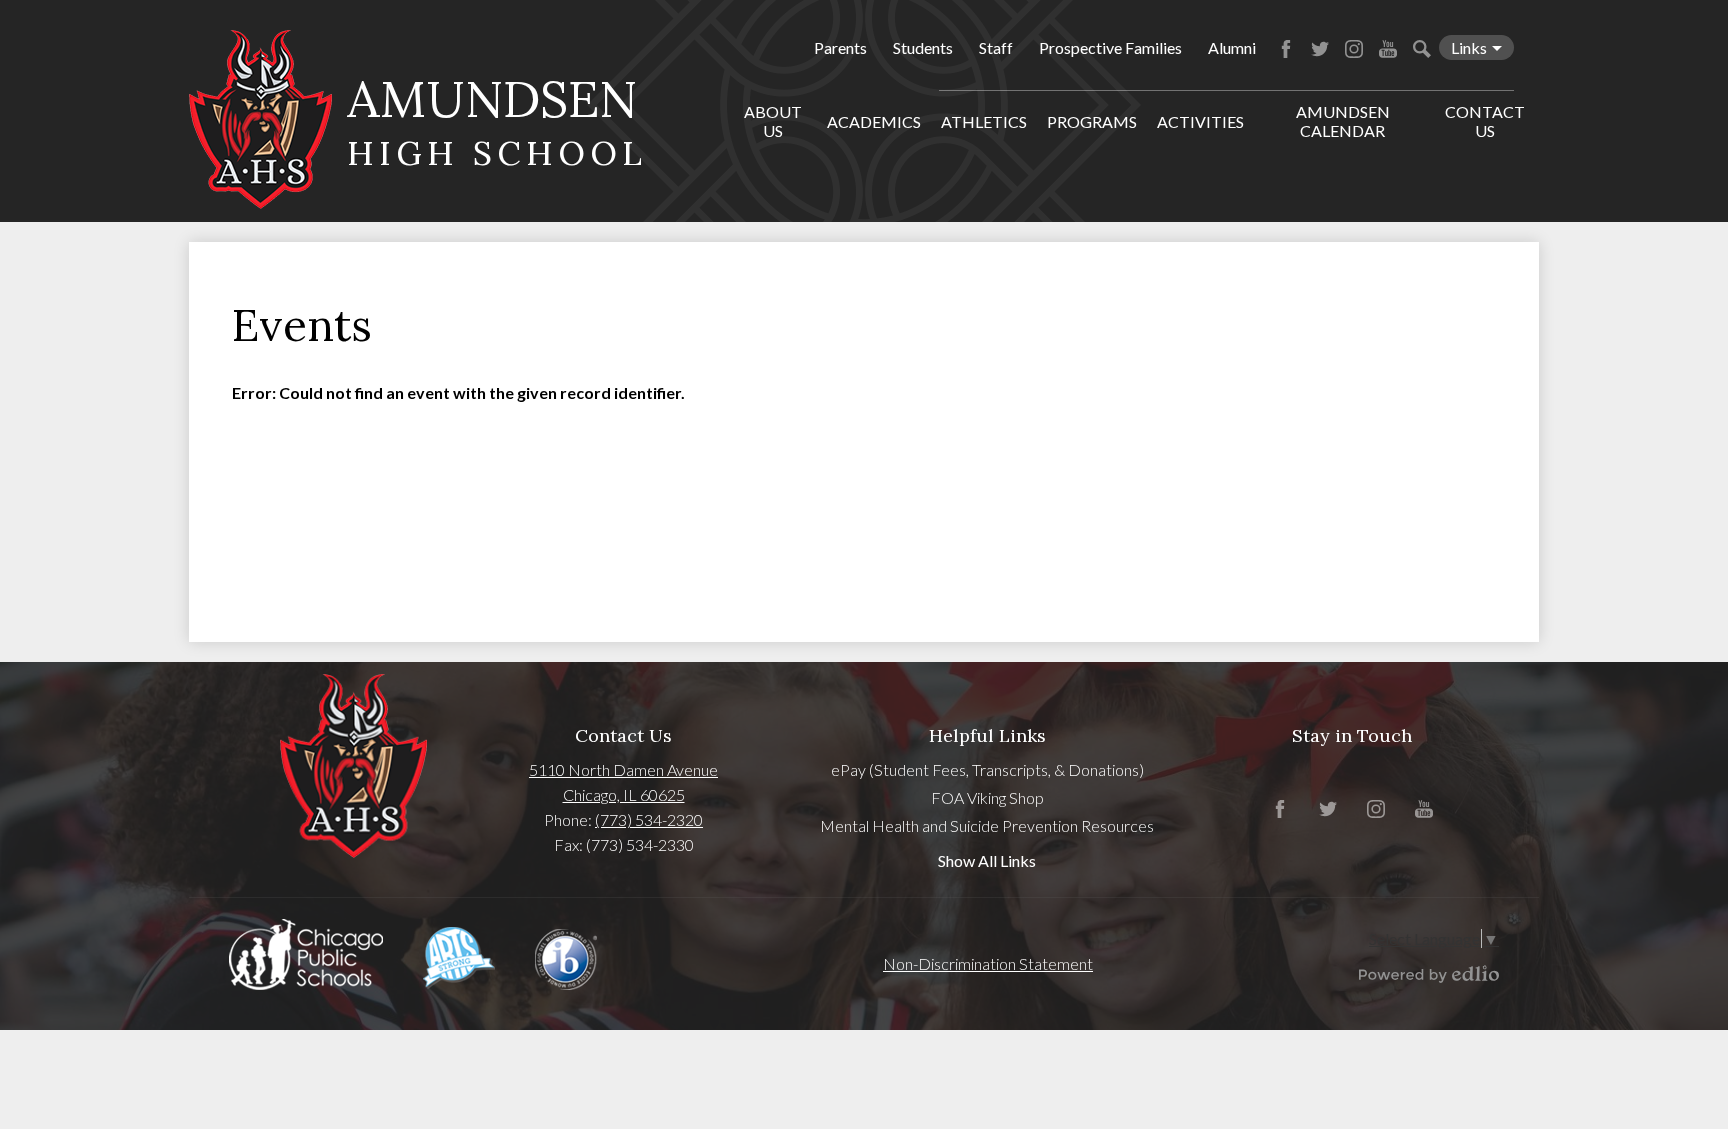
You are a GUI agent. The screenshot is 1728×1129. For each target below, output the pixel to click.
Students (923, 47)
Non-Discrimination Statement (988, 963)
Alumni (1232, 47)
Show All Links (987, 860)
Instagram (1354, 49)
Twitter (1320, 49)
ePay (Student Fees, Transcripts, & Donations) (987, 769)
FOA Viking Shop (987, 797)
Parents (840, 47)
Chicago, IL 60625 (624, 794)
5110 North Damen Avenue (623, 769)
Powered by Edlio (1429, 974)
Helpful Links (987, 735)
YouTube (1388, 49)
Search (1422, 49)
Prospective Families (1110, 47)
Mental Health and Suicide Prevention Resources (987, 825)
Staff (996, 47)
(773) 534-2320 (649, 819)
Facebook (1286, 49)
